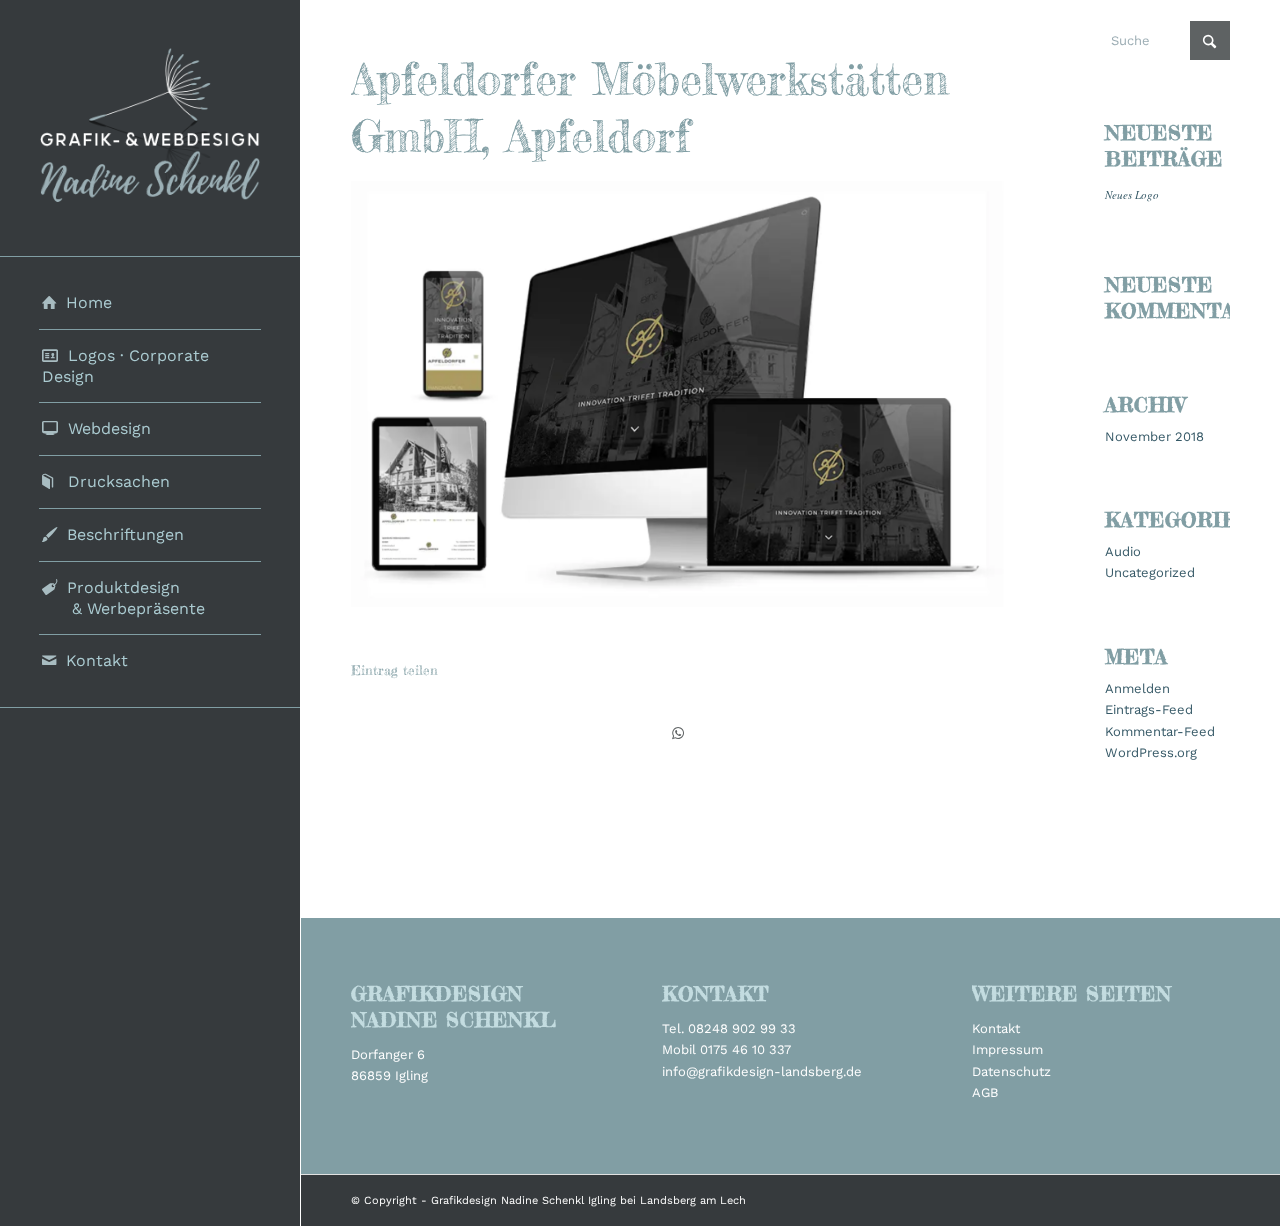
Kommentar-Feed (1160, 731)
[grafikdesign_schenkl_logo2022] (150, 128)
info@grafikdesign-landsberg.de (762, 1071)
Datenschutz (1011, 1071)
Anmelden (1137, 688)
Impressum (1007, 1049)
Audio (1123, 551)
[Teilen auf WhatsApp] (677, 733)
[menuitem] (150, 303)
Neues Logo (1132, 194)
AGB (985, 1092)
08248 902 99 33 (742, 1028)
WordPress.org (1151, 752)
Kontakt (996, 1028)
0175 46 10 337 (745, 1049)
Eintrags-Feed (1149, 709)
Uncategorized (1150, 572)
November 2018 (1154, 436)
